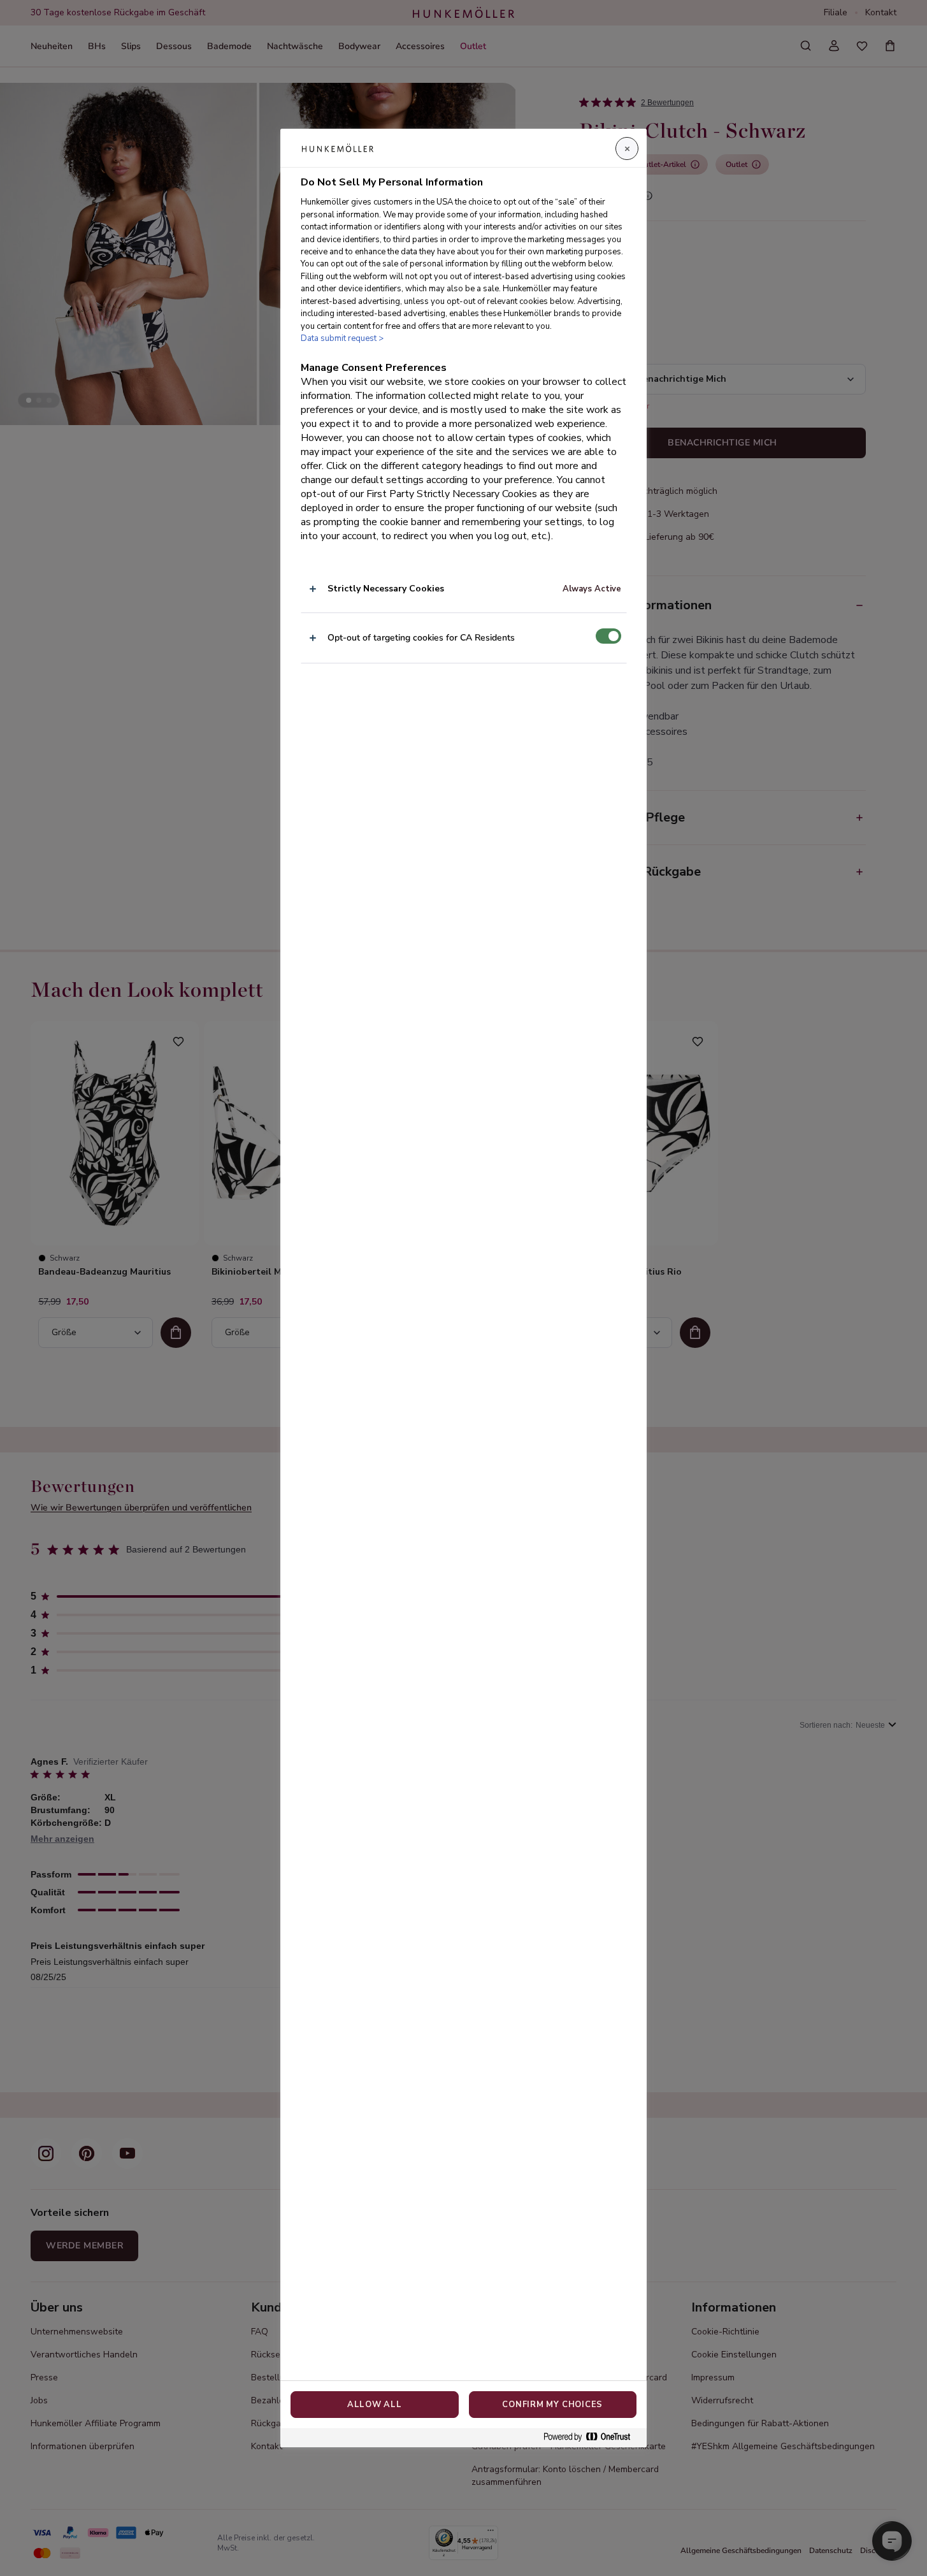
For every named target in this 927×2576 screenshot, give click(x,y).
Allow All (375, 2405)
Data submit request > (342, 338)
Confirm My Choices (552, 2405)
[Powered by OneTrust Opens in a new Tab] (592, 2437)
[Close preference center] (627, 148)
